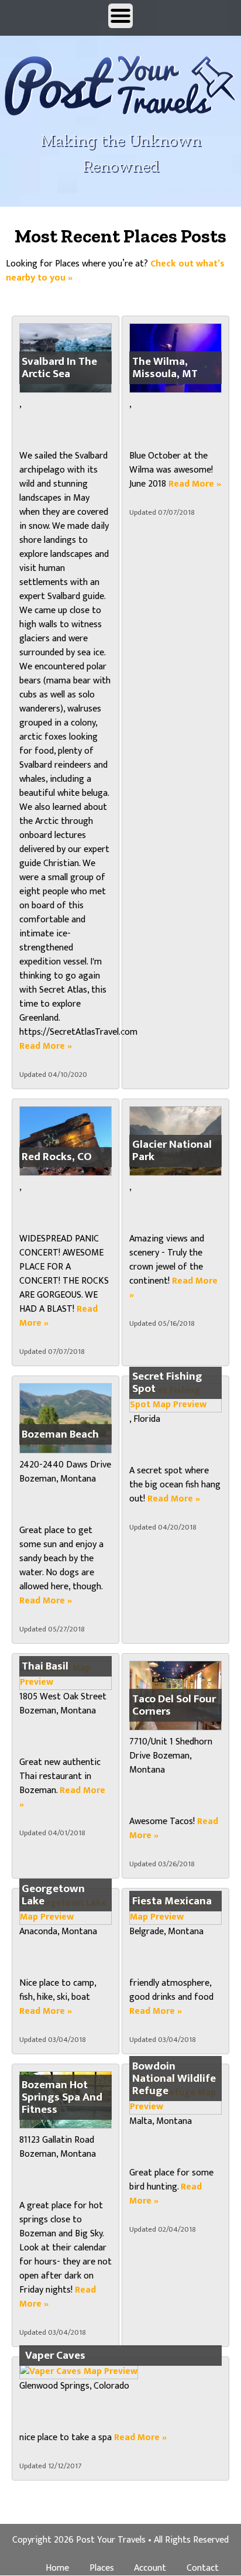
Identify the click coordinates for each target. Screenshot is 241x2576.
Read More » (46, 1046)
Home (57, 2568)
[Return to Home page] (120, 105)
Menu (120, 16)
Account (150, 2568)
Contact (203, 2568)
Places (102, 2568)
